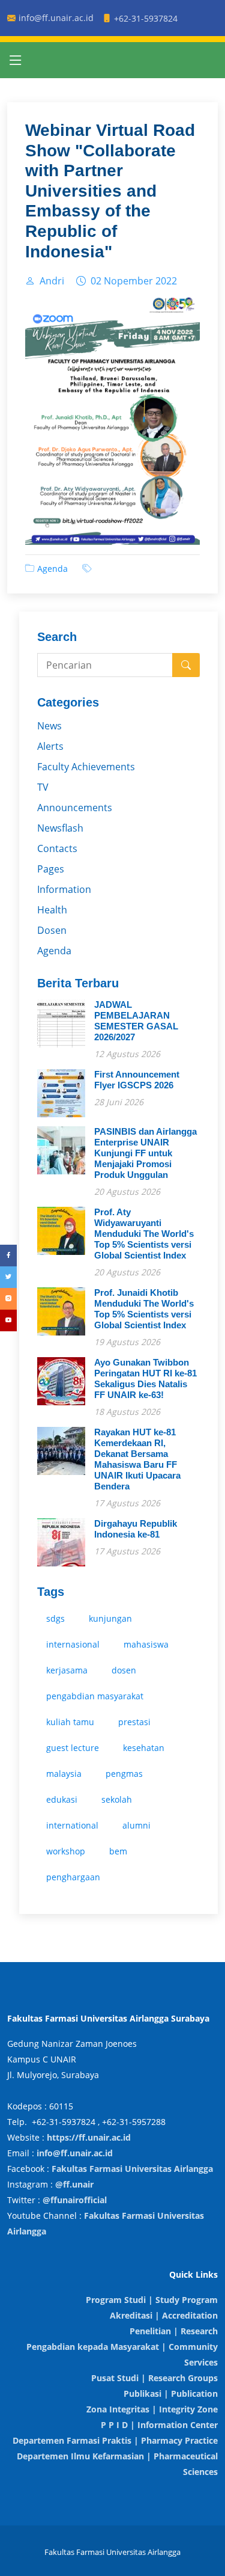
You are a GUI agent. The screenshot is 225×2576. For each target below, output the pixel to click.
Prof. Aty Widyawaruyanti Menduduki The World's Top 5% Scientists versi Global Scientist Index (144, 1234)
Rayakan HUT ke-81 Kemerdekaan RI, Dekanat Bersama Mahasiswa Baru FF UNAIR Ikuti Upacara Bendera (137, 1459)
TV (43, 787)
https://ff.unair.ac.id (89, 2137)
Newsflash (60, 828)
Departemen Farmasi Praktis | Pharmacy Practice (115, 2440)
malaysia (64, 1774)
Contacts (57, 848)
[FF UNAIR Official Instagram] (8, 1299)
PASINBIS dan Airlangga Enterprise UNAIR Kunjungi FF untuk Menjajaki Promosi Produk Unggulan (145, 1153)
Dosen (52, 930)
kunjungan (110, 1618)
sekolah (117, 1799)
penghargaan (73, 1877)
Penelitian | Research (174, 2331)
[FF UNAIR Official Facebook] (8, 1256)
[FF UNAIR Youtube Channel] (8, 1320)
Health (52, 910)
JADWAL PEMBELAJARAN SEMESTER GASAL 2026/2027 (136, 1021)
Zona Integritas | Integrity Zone (152, 2409)
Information (64, 889)
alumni (136, 1825)
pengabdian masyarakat (95, 1696)
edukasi (62, 1799)
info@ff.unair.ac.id (75, 2153)
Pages (51, 869)
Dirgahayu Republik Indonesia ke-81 (136, 1529)
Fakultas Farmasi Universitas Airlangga (132, 2169)
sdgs (55, 1618)
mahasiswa (146, 1644)
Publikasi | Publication (171, 2394)
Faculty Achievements (86, 767)
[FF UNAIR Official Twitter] (8, 1277)
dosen (124, 1670)
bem (118, 1851)
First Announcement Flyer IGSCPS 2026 (137, 1080)
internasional (73, 1644)
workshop (66, 1851)
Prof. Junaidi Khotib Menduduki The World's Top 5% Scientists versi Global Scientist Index (144, 1309)
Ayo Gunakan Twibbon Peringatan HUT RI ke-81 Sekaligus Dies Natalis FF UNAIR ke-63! (145, 1378)
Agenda (52, 569)
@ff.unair (74, 2184)
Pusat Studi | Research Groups (154, 2378)
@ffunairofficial (75, 2200)
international (72, 1825)
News (49, 726)
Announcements (75, 808)
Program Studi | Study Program (152, 2300)
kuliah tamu (70, 1722)
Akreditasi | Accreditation (164, 2315)
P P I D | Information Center (159, 2425)
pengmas (124, 1774)
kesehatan (144, 1748)
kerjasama (67, 1670)
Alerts (50, 746)
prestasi (134, 1722)
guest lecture (73, 1748)
